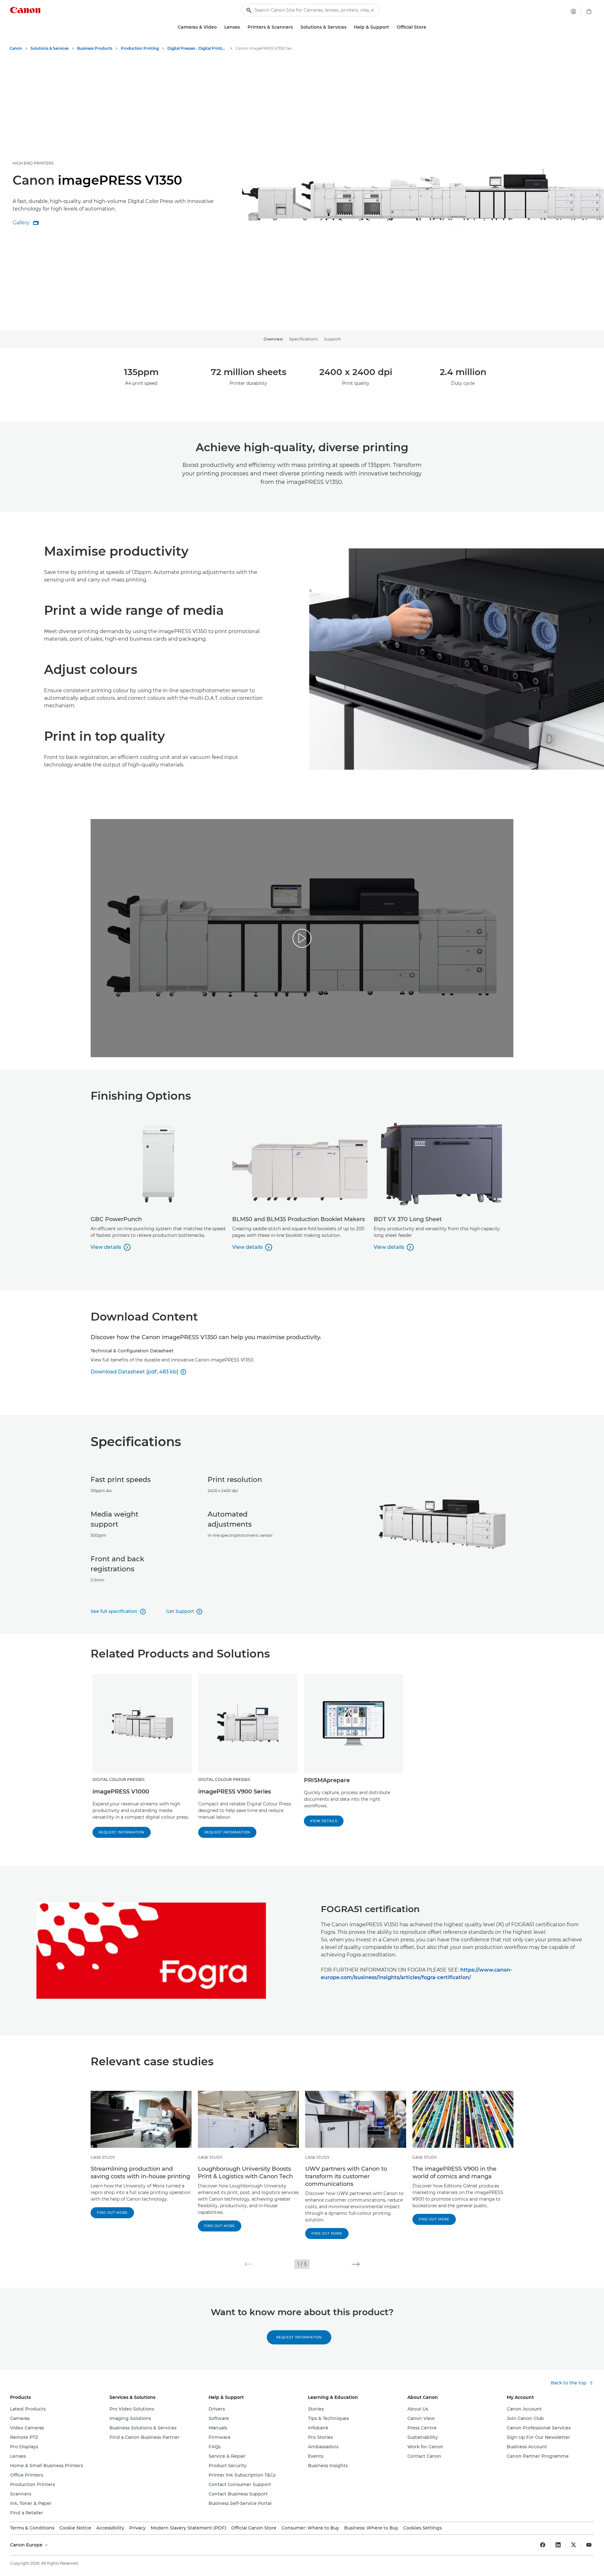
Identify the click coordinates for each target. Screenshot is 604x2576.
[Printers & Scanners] (295, 27)
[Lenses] (243, 27)
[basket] (589, 11)
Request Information (299, 2337)
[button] (248, 2264)
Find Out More (112, 2213)
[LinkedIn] (558, 2545)
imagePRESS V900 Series (235, 1792)
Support (332, 339)
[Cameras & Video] (219, 27)
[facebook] (543, 2545)
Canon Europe (27, 2545)
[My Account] (573, 11)
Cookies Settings (422, 2528)
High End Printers (33, 163)
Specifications (303, 339)
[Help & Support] (392, 27)
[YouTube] (589, 2545)
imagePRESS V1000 (121, 1792)
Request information (122, 1832)
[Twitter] (573, 2545)
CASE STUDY (103, 2157)
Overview (273, 339)
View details (324, 1821)
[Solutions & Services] (349, 27)
